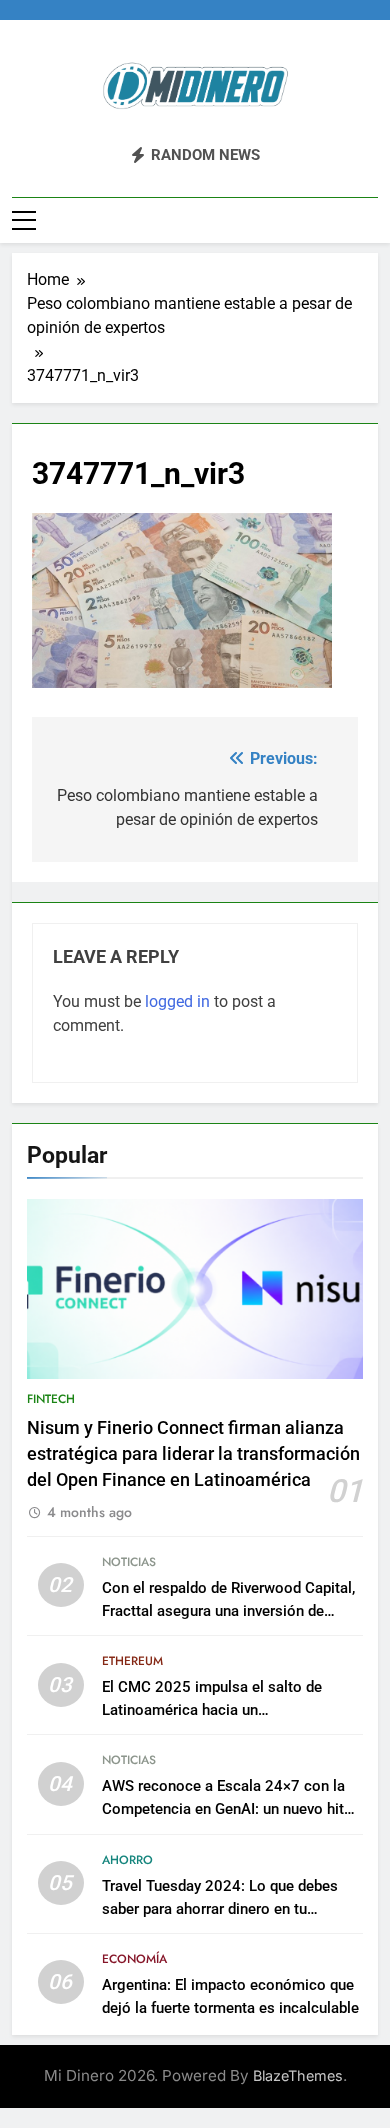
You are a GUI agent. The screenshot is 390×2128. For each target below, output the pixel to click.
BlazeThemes (298, 2075)
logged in (177, 1001)
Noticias (129, 1562)
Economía (134, 1959)
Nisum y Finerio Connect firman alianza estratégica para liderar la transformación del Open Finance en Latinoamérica (193, 1454)
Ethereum (132, 1661)
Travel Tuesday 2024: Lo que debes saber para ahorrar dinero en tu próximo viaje (220, 1909)
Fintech (51, 1399)
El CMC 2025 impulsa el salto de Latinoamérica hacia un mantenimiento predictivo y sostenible (230, 1710)
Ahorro (127, 1860)
